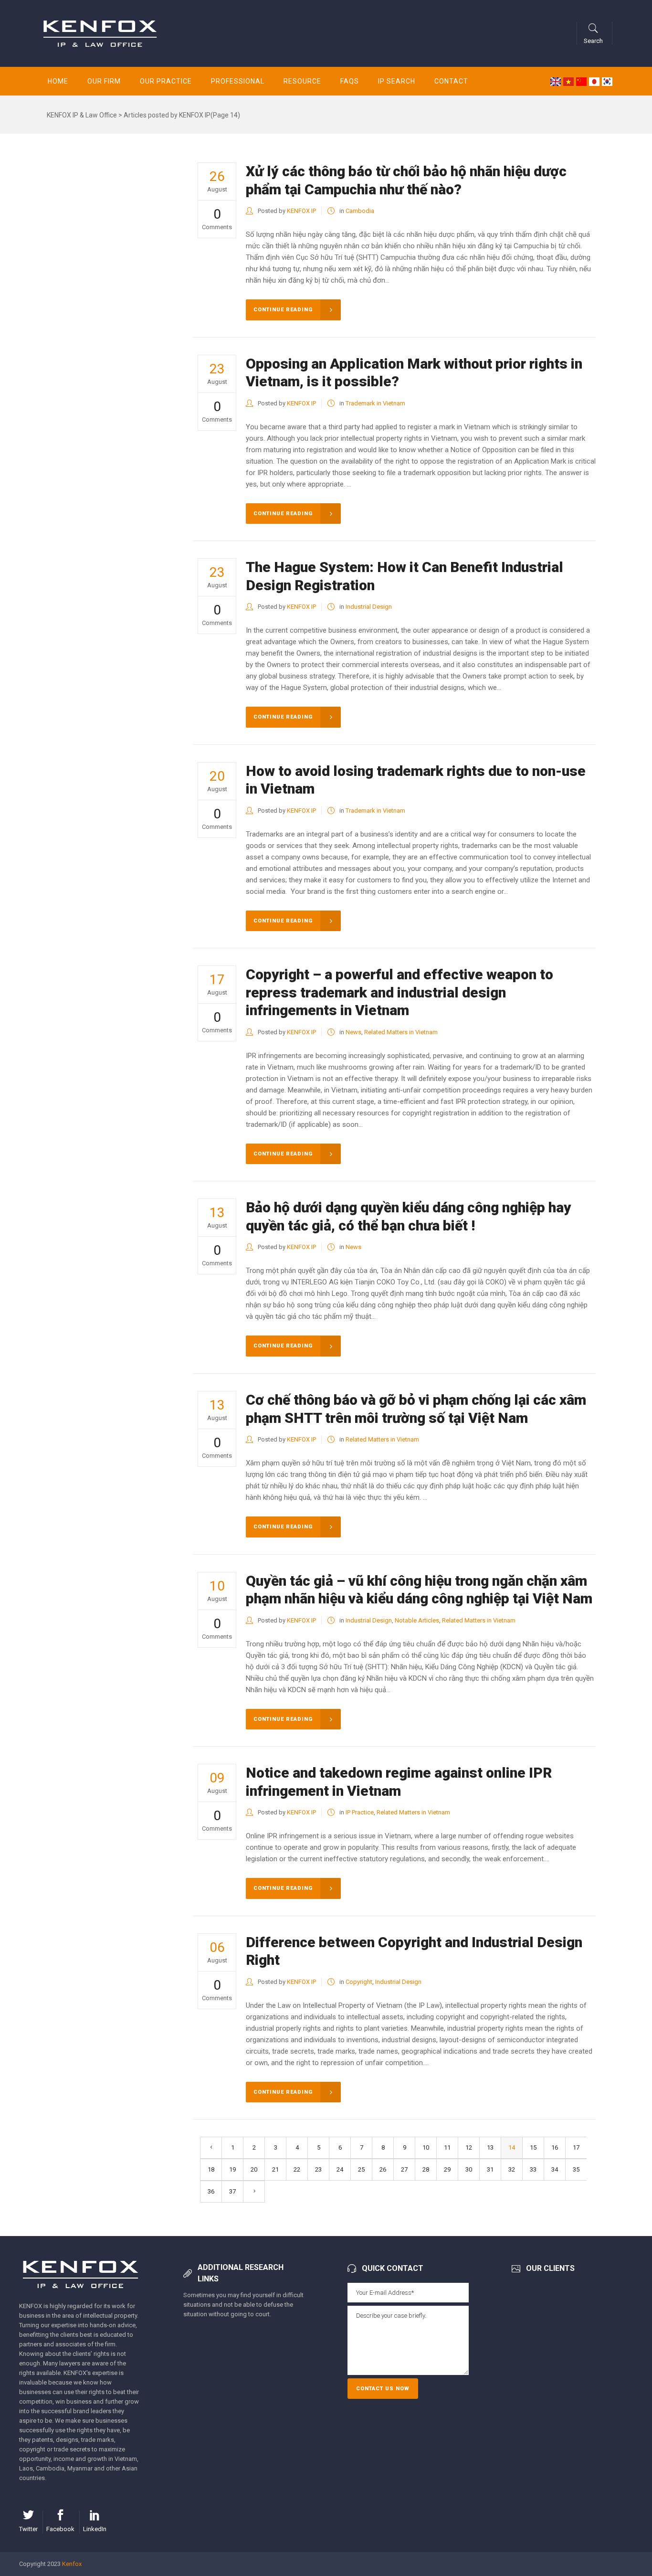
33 (533, 2169)
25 (361, 2169)
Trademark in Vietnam (375, 403)
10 (426, 2147)
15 (533, 2147)
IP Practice (360, 1812)
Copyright (359, 1982)
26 (383, 2169)
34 (555, 2169)
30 (469, 2169)
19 (232, 2169)
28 (426, 2169)
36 (211, 2191)
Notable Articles (417, 1620)
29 (447, 2169)
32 (512, 2169)
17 (576, 2147)
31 (490, 2169)
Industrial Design (369, 607)
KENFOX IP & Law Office (82, 115)
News (353, 1032)
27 (404, 2169)
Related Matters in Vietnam (401, 1032)
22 (297, 2169)
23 (318, 2169)
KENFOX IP (301, 211)
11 (447, 2147)
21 (275, 2169)
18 (211, 2169)
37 (232, 2191)
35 (576, 2169)
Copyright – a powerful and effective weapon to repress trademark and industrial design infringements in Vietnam (400, 992)
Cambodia (360, 211)
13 (490, 2147)
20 (254, 2169)
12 (469, 2147)
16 (555, 2147)
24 (340, 2169)
